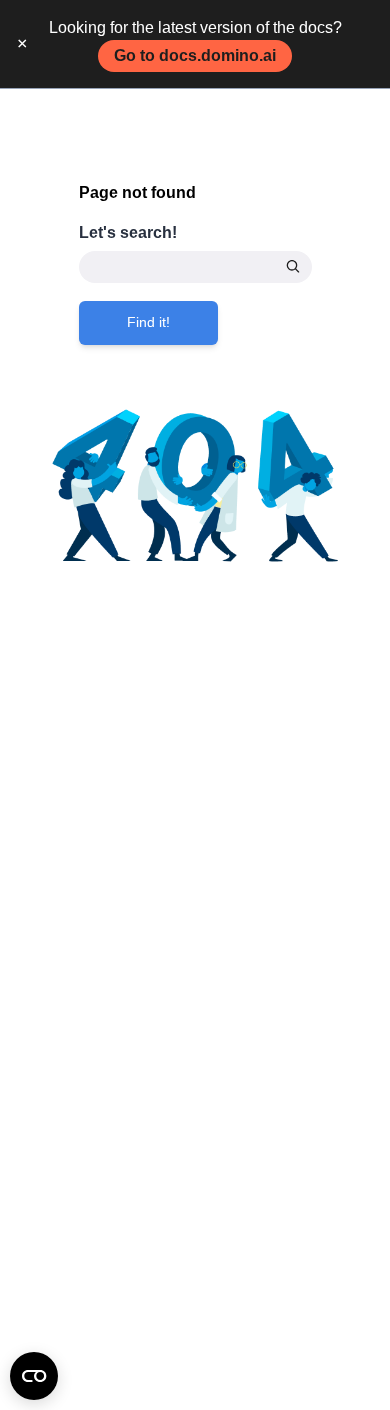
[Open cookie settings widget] (34, 1376)
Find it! (148, 322)
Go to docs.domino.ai (195, 55)
